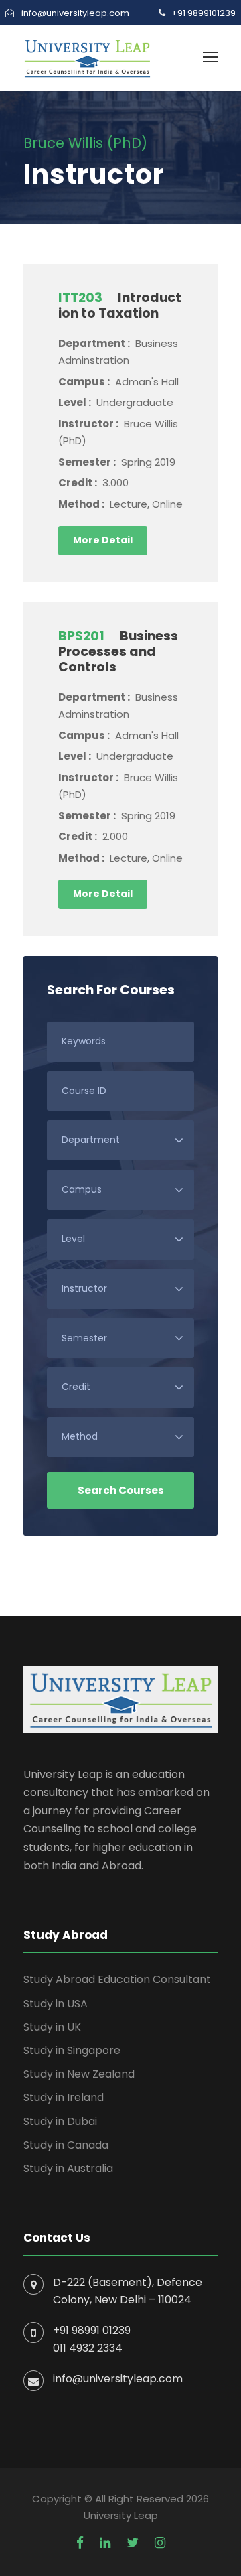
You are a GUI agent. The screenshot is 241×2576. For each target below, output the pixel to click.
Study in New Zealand (79, 2074)
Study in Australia (68, 2168)
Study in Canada (66, 2145)
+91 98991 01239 (92, 2330)
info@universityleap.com (118, 2379)
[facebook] (80, 2543)
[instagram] (160, 2543)
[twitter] (133, 2543)
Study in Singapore (72, 2050)
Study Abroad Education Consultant (117, 1979)
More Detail (103, 540)
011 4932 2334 (88, 2348)
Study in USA (56, 2004)
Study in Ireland (64, 2097)
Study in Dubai (60, 2121)
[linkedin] (105, 2543)
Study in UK (52, 2027)
